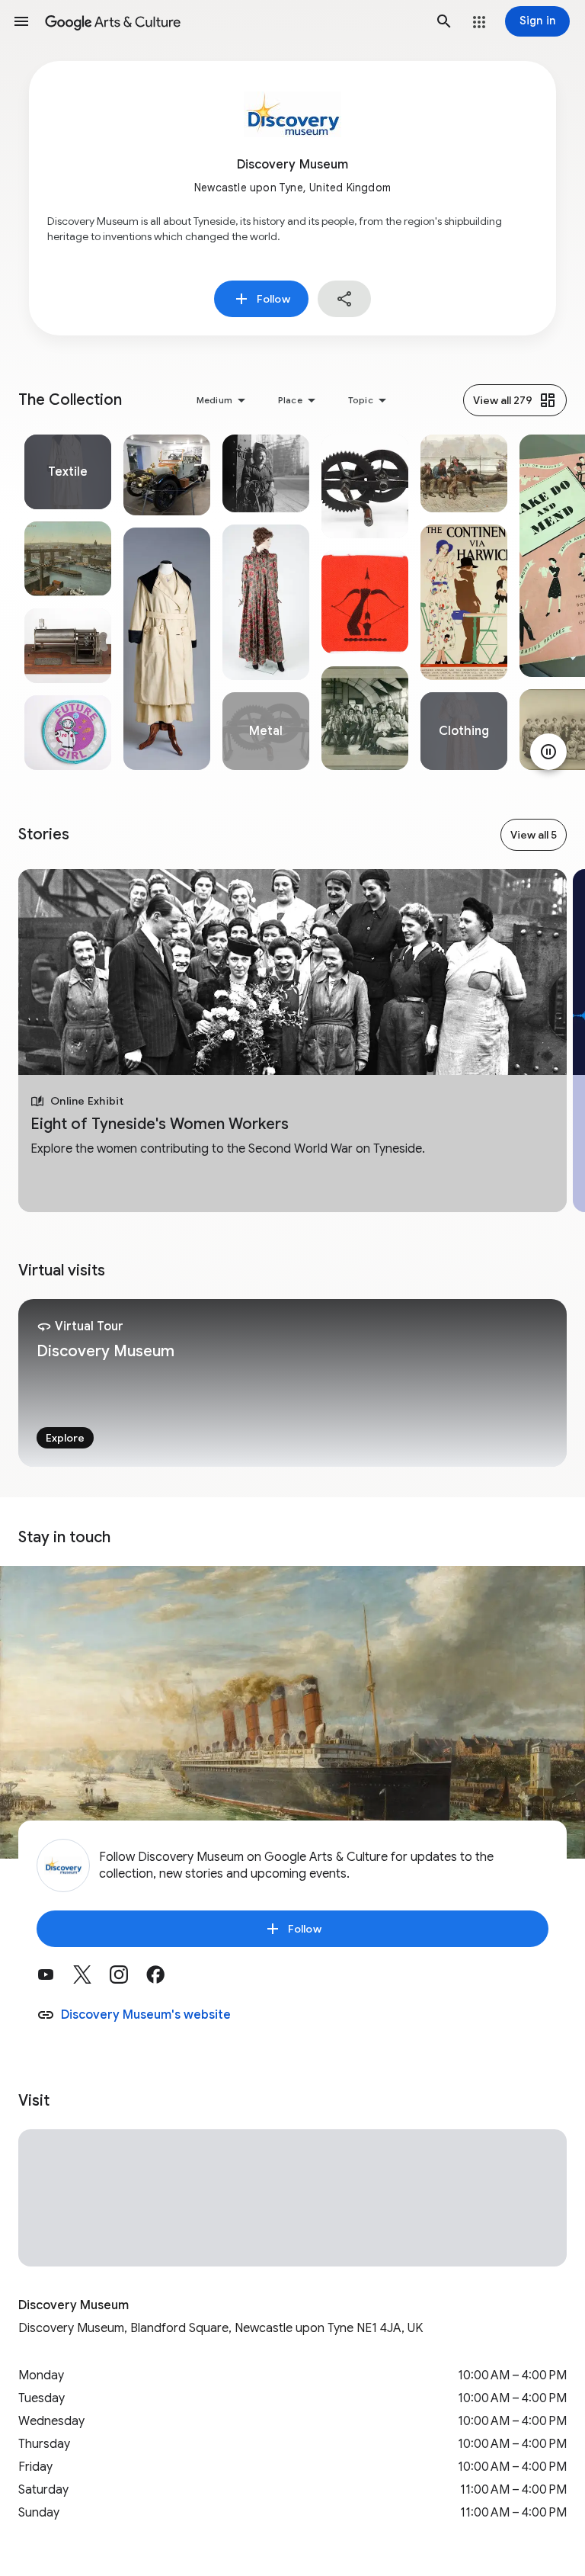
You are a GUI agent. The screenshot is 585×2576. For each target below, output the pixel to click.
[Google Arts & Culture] (233, 21)
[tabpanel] (68, 602)
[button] (21, 21)
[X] (91, 1980)
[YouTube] (55, 1980)
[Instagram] (128, 1980)
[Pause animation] (548, 752)
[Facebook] (165, 1980)
